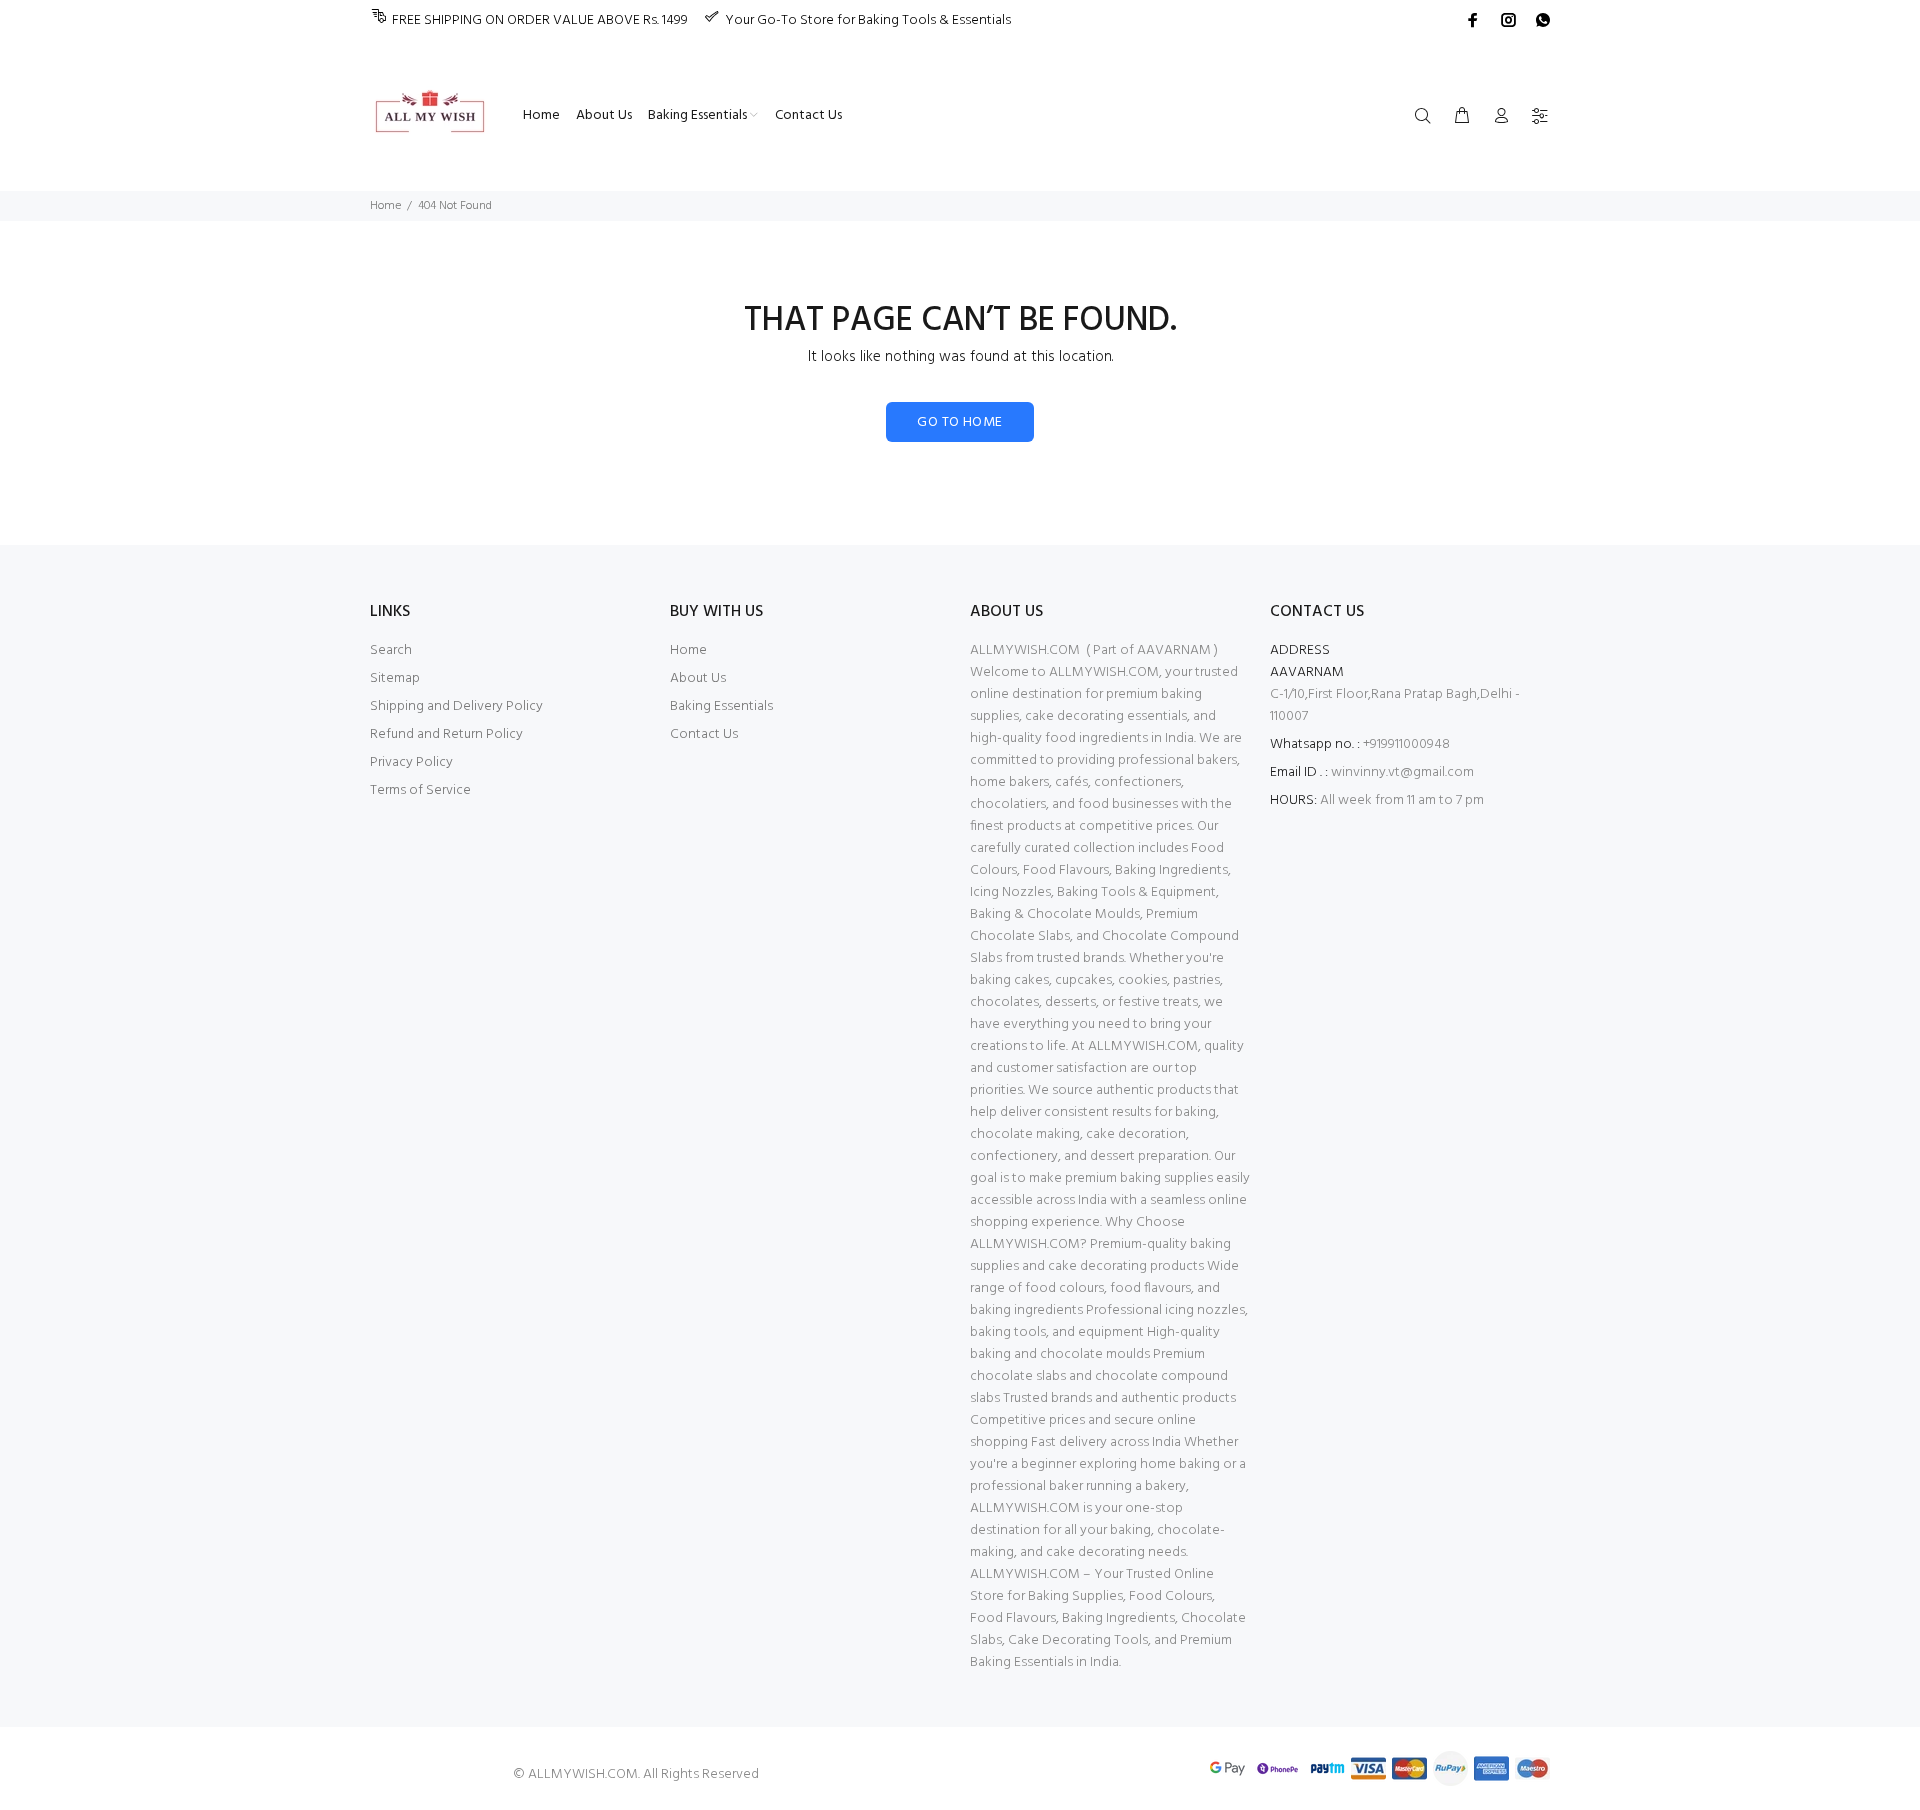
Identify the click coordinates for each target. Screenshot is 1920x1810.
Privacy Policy (411, 762)
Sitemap (395, 678)
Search (391, 650)
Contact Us (704, 734)
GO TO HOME (959, 422)
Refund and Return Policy (446, 734)
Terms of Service (420, 790)
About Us (698, 678)
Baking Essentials (721, 706)
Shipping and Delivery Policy (456, 706)
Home (385, 206)
